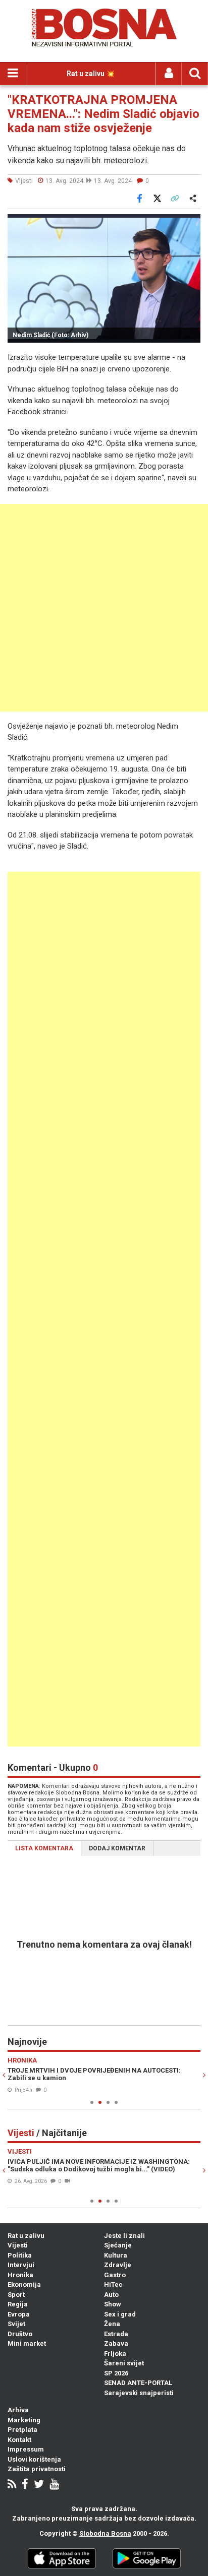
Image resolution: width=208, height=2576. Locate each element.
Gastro (115, 2275)
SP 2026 (116, 2373)
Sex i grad (120, 2314)
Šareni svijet (124, 2363)
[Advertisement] (104, 608)
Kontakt (19, 2440)
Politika (20, 2255)
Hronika (20, 2275)
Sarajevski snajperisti (139, 2393)
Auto (111, 2295)
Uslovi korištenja (34, 2459)
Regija (18, 2304)
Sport (16, 2295)
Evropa (19, 2314)
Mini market (27, 2343)
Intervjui (21, 2265)
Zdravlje (118, 2265)
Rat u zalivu (26, 2236)
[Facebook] (25, 2485)
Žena (112, 2324)
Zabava (116, 2343)
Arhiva (18, 2410)
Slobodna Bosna (105, 2533)
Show (113, 2304)
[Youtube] (54, 2485)
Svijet (16, 2324)
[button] (191, 223)
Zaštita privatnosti (37, 2469)
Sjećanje (118, 2245)
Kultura (116, 2255)
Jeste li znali (124, 2236)
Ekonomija (24, 2284)
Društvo (20, 2334)
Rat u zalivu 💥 (91, 74)
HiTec (113, 2284)
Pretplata (22, 2430)
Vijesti (18, 2245)
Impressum (26, 2449)
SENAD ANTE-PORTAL (138, 2383)
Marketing (24, 2420)
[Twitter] (39, 2485)
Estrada (116, 2334)
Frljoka (115, 2354)
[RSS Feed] (12, 2485)
